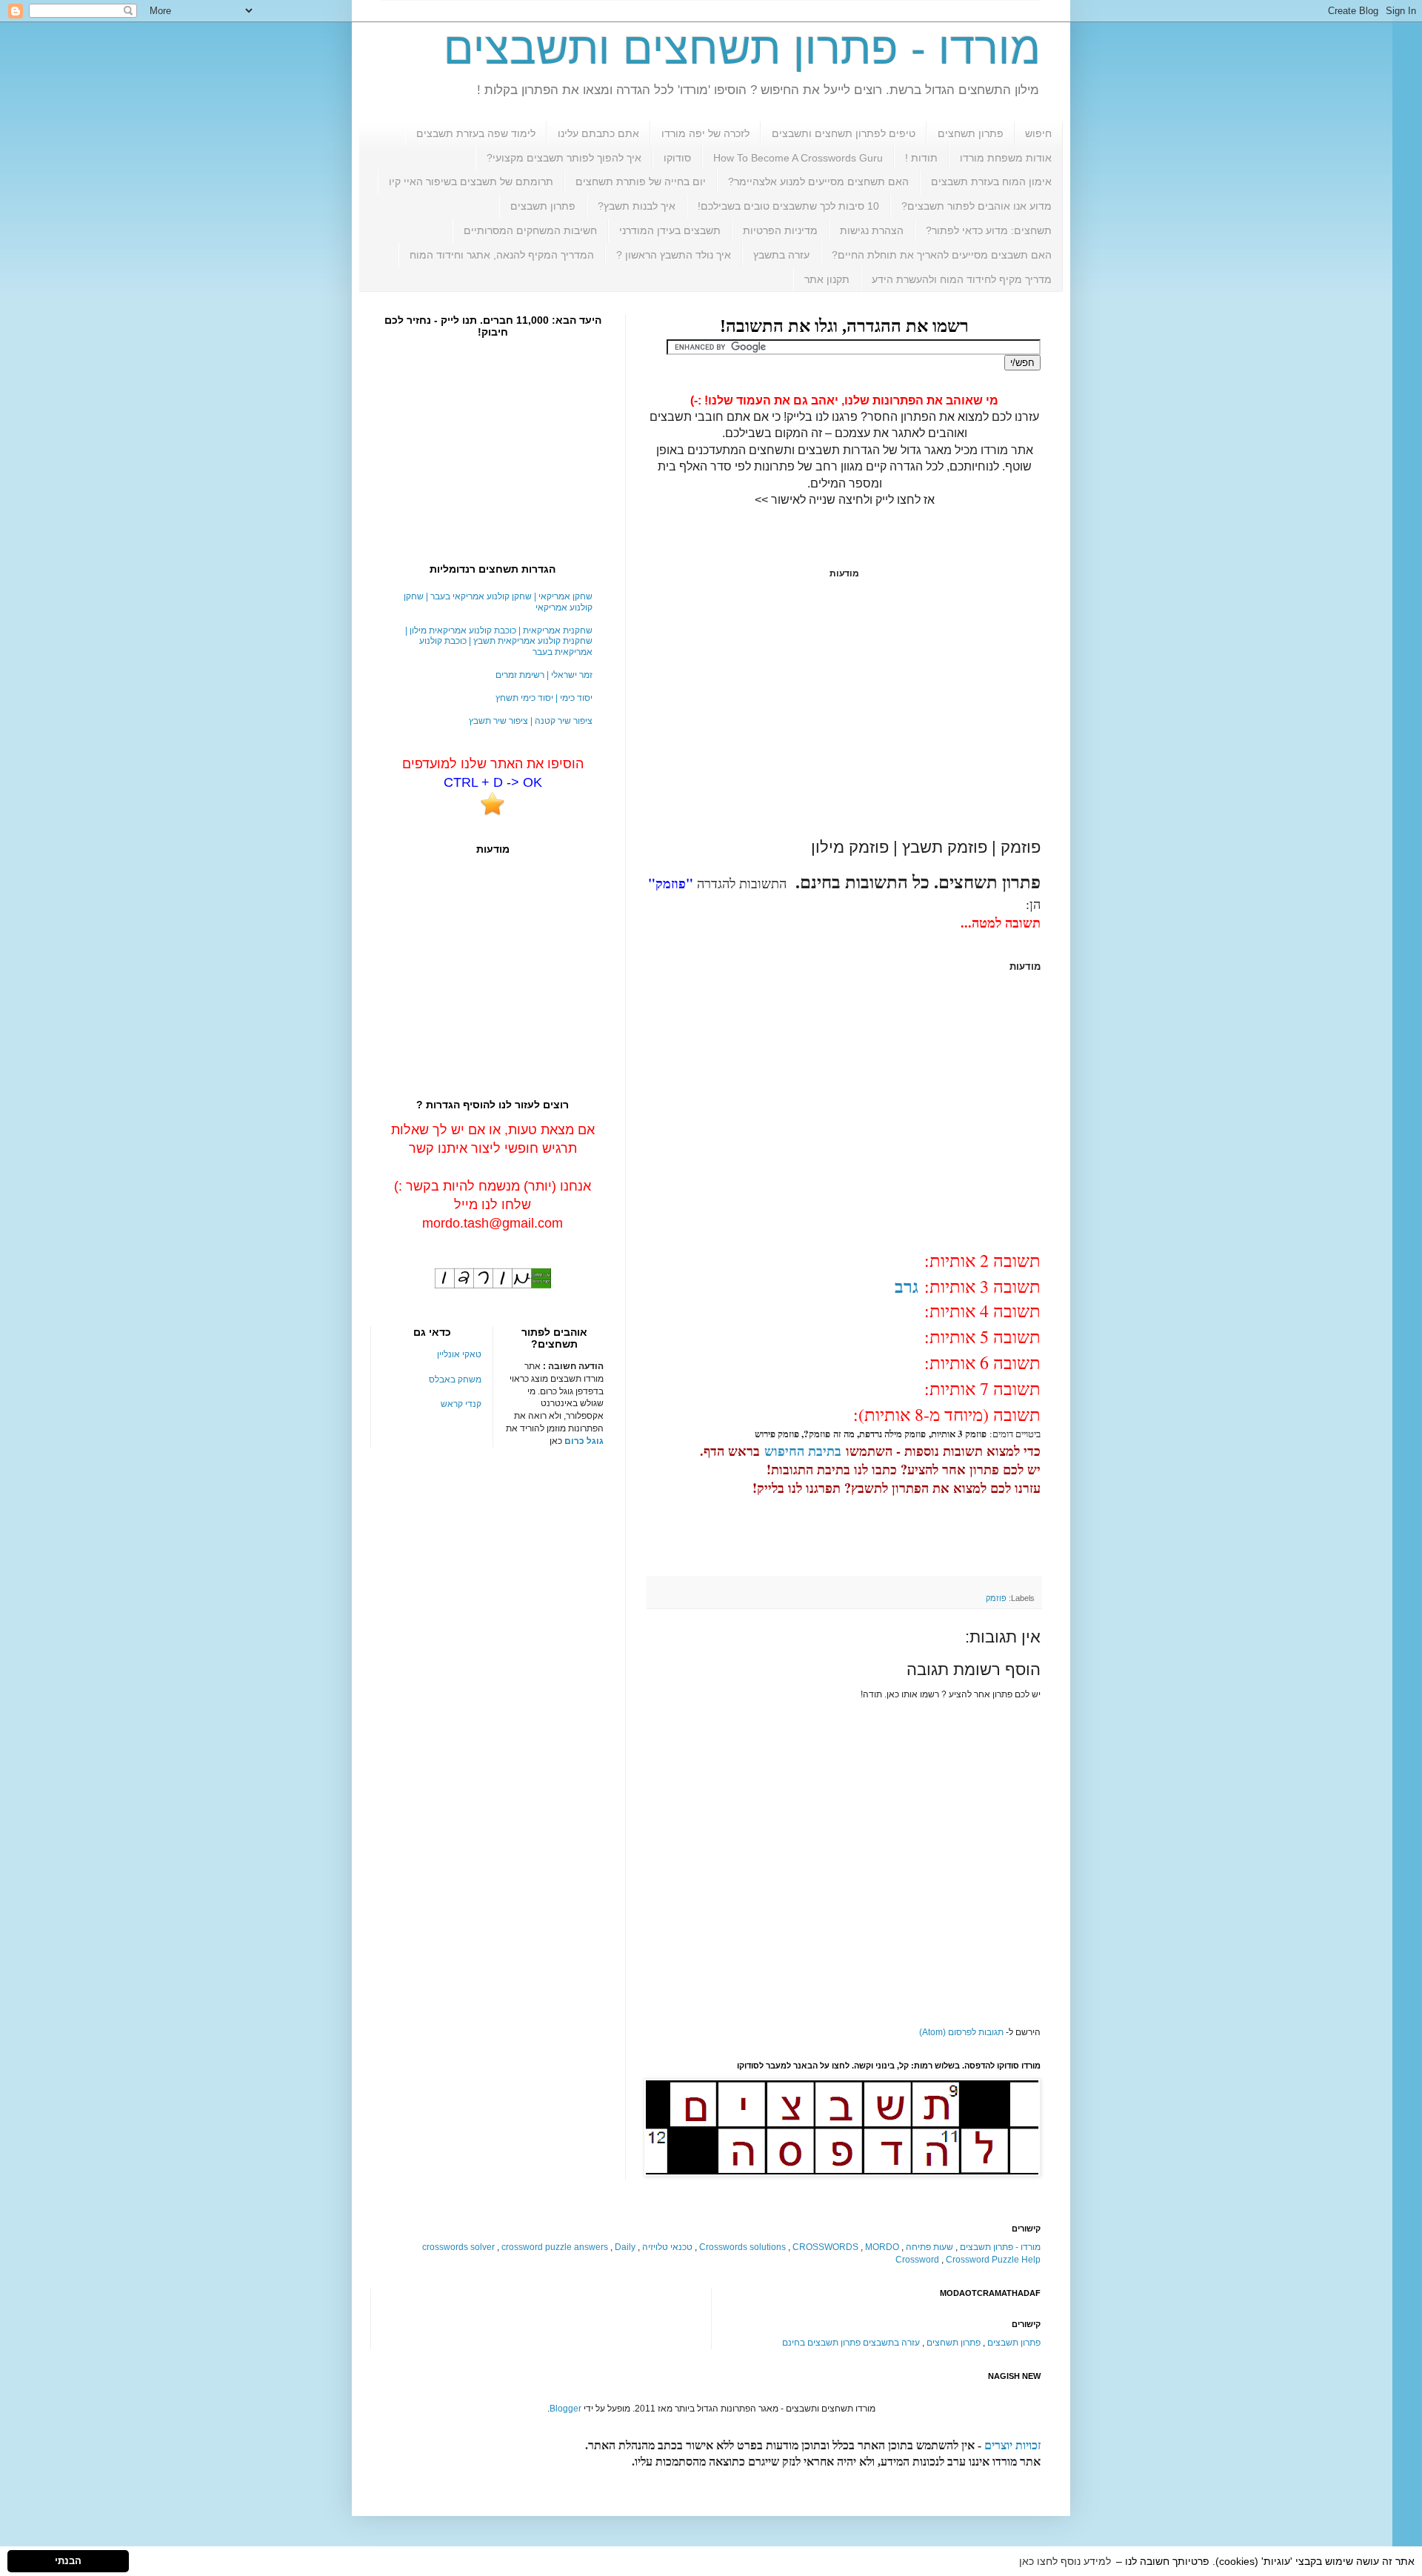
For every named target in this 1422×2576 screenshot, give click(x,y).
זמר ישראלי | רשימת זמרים (544, 675)
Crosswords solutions (742, 2247)
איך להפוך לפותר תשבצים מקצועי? (564, 158)
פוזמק (996, 1598)
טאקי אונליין (459, 1354)
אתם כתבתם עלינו (598, 133)
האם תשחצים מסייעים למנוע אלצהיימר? (818, 182)
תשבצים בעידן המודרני (670, 230)
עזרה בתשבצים (891, 2343)
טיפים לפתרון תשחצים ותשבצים (844, 133)
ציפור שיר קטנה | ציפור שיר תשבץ (531, 721)
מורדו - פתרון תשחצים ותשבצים (742, 49)
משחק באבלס (455, 1379)
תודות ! (921, 158)
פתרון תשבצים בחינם (821, 2343)
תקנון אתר (827, 279)
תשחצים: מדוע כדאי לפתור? (989, 230)
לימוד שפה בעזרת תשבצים (476, 133)
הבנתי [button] (68, 2561)
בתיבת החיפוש (803, 1451)
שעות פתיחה (929, 2247)
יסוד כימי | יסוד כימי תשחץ (544, 698)
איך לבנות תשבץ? (637, 206)
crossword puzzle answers (555, 2247)
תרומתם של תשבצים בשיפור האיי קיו (471, 182)
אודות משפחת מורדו (1006, 158)
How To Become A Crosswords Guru (798, 158)
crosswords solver (458, 2247)
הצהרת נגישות (872, 230)
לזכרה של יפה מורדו (705, 133)
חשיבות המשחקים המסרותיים (530, 230)
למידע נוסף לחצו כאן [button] (1065, 2561)
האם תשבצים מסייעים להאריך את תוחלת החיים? (942, 255)
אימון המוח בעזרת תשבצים (991, 182)
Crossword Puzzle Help (993, 2260)
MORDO (882, 2247)
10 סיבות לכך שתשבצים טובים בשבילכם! (788, 206)
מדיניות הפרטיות (780, 230)
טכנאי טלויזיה (667, 2247)
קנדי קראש (461, 1404)
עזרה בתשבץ (781, 255)
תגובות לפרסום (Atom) (961, 2032)
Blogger (565, 2409)
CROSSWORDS (825, 2247)
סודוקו (677, 158)
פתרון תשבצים (543, 206)
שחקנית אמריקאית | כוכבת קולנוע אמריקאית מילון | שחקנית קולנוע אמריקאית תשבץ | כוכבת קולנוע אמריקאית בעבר (499, 641)
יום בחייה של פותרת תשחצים (641, 182)
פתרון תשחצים (971, 133)
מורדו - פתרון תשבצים (1000, 2247)
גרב (907, 1286)
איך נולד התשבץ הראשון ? (674, 255)
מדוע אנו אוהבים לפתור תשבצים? (977, 206)
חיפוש (1038, 133)
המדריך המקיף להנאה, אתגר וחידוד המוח (502, 255)
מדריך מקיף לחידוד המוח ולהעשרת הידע (962, 279)
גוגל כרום (584, 1441)
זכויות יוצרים (1012, 2445)
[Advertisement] (844, 708)
